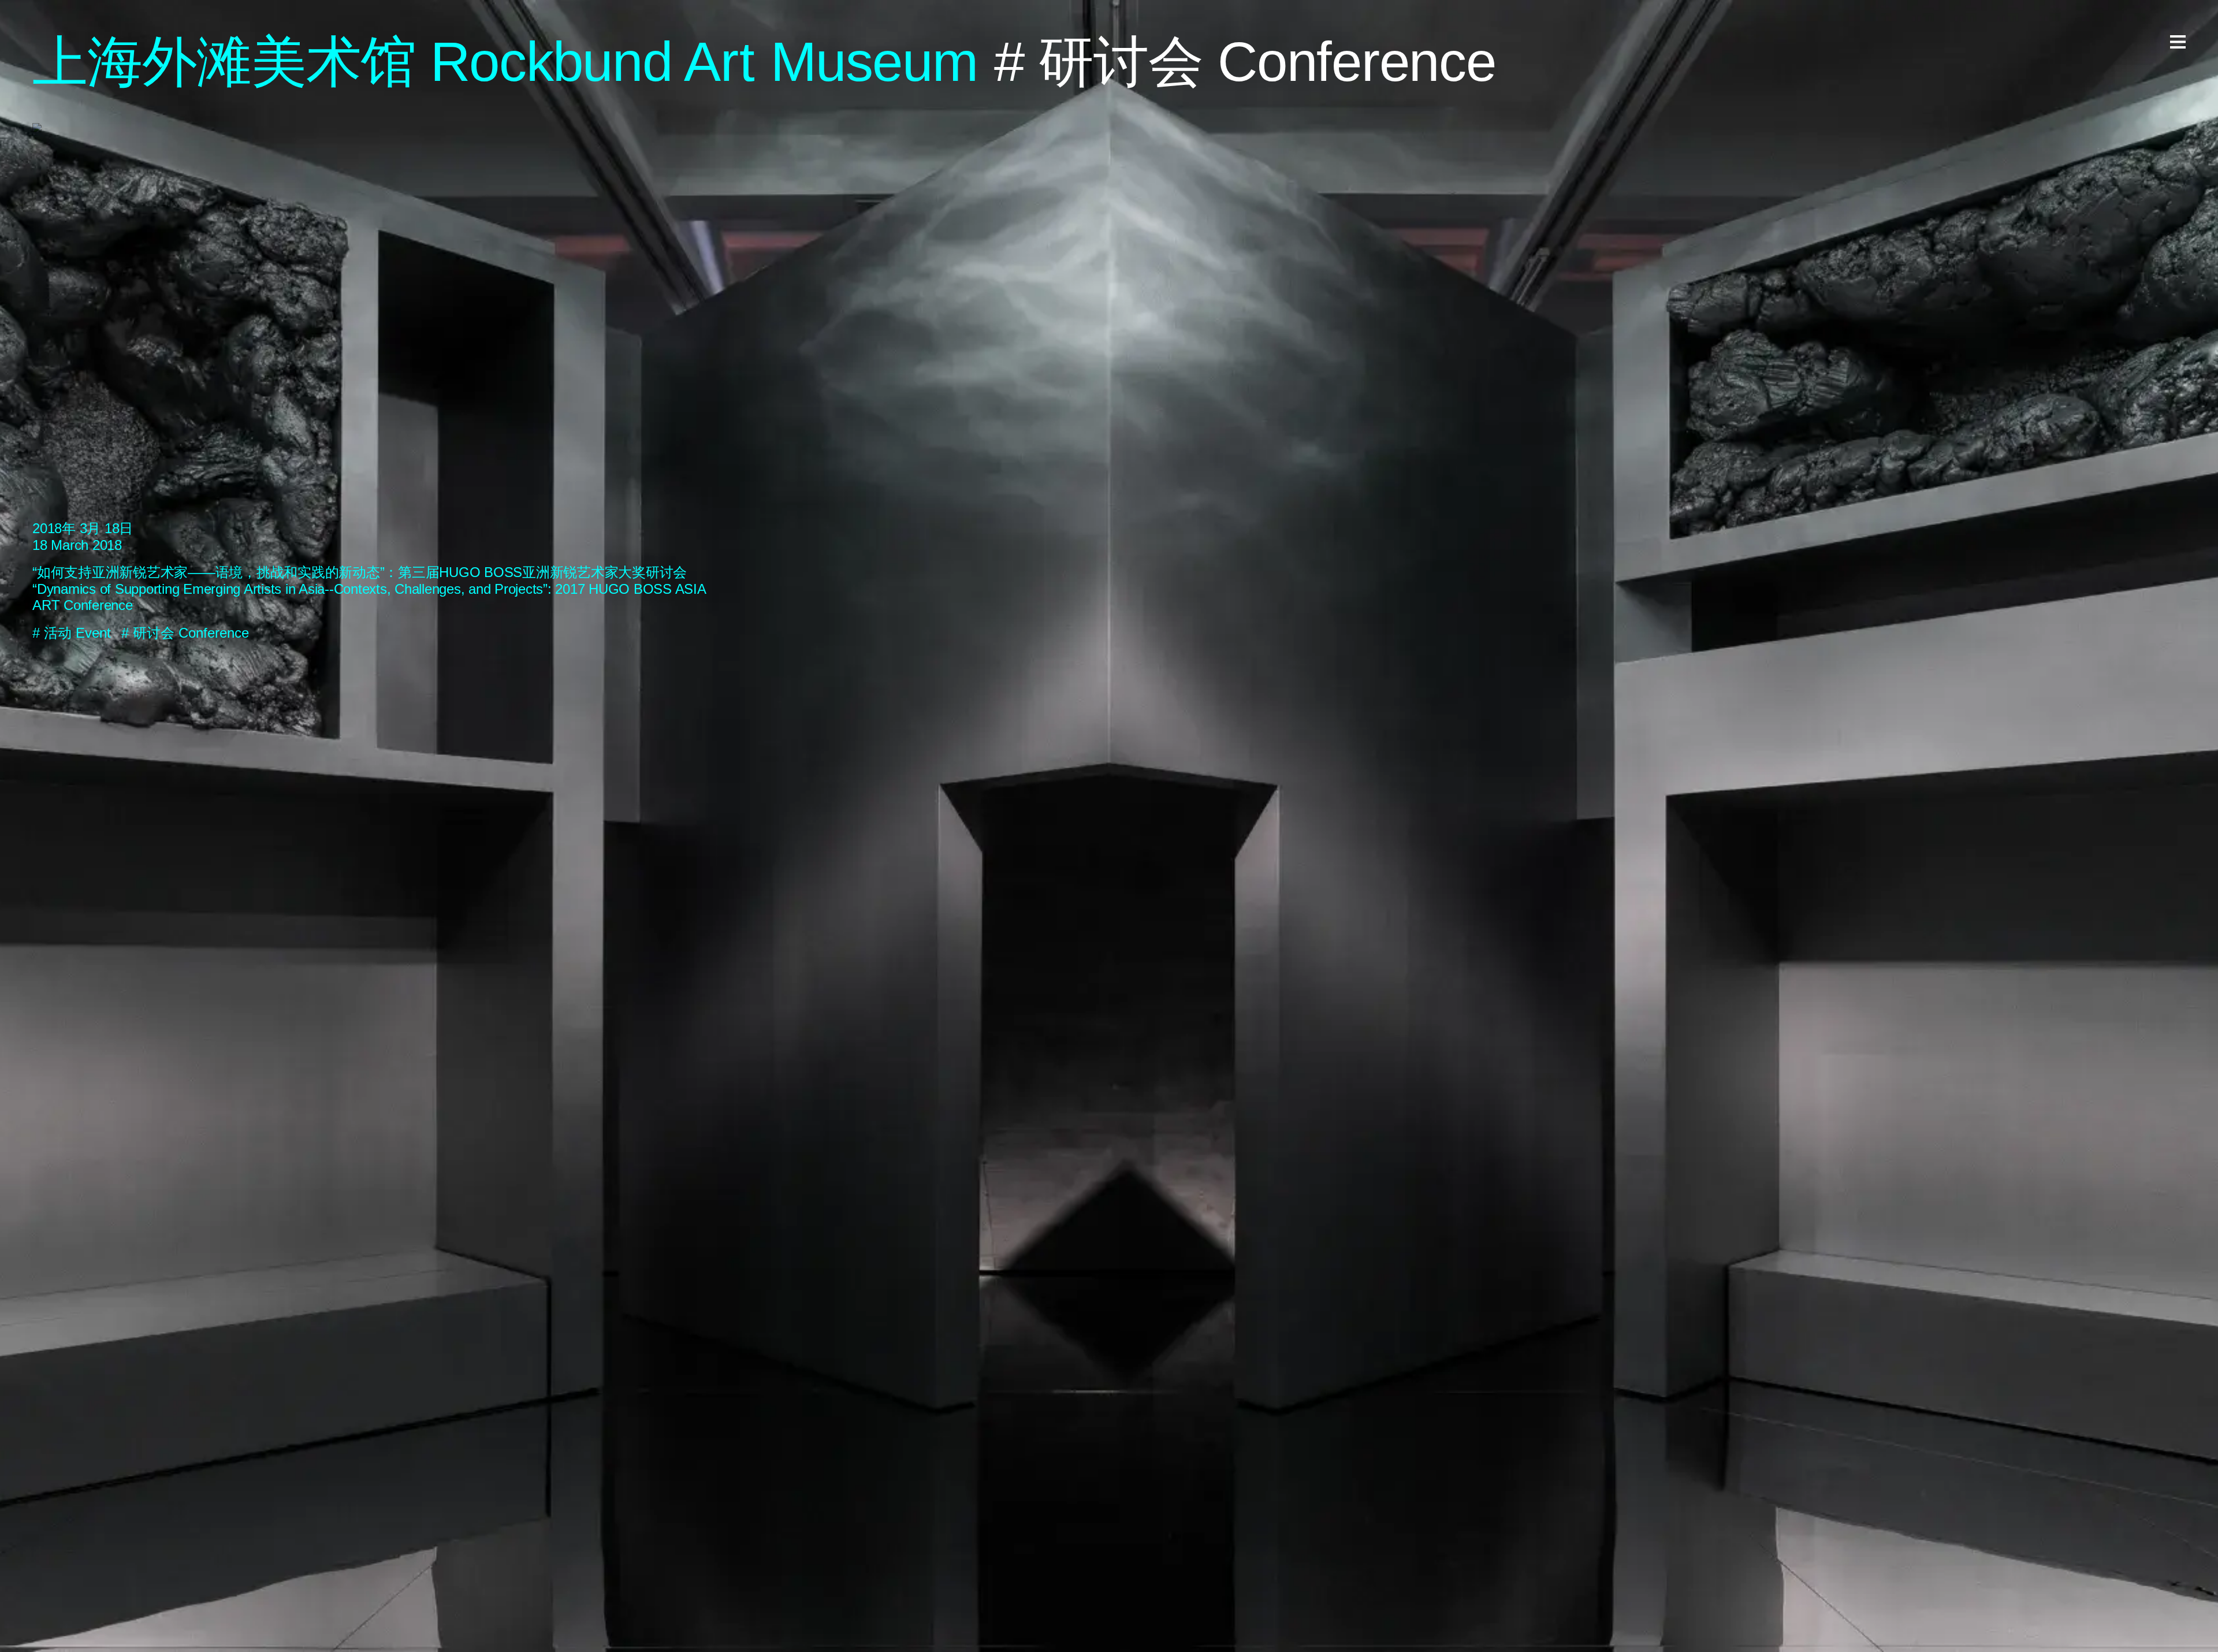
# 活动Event (72, 633)
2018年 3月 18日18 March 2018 (83, 537)
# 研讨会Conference (185, 633)
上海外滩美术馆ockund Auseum (505, 62)
